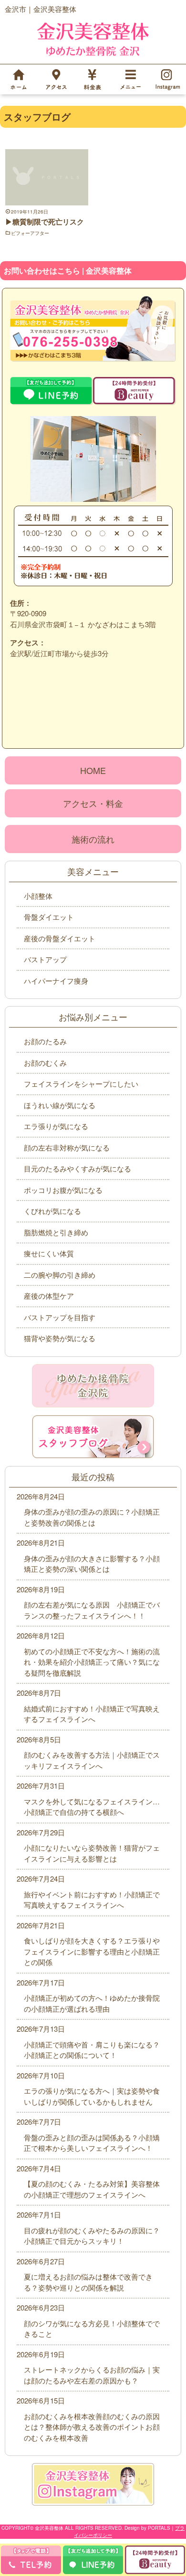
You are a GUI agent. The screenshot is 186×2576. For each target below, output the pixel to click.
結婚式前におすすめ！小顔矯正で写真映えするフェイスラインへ (92, 1714)
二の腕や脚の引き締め (60, 1275)
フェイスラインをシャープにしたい (81, 1084)
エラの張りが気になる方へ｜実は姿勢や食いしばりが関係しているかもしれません (92, 2096)
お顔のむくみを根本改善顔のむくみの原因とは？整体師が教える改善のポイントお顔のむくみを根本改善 (92, 2427)
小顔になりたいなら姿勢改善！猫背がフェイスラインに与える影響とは (92, 1853)
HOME (93, 770)
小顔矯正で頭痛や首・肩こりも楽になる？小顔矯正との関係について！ (92, 2050)
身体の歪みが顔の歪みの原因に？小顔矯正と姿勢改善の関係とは (92, 1517)
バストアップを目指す (60, 1317)
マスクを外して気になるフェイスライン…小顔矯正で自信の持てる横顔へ (92, 1807)
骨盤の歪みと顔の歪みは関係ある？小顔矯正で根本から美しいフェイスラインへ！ (92, 2143)
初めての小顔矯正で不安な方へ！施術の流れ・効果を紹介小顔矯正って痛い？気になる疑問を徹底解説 (92, 1662)
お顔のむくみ (45, 1063)
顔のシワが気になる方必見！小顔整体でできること (92, 2329)
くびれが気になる (52, 1211)
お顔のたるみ (45, 1041)
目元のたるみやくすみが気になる (77, 1168)
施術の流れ (93, 839)
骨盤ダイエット (49, 917)
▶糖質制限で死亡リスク (45, 222)
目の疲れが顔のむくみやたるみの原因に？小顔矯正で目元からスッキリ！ (92, 2236)
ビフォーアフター (30, 233)
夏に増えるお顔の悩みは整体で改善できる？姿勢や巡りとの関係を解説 (88, 2282)
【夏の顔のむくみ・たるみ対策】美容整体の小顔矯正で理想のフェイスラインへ (92, 2189)
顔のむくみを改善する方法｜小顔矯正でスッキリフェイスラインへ (92, 1760)
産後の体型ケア (49, 1296)
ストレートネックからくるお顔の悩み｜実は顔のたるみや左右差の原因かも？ (92, 2375)
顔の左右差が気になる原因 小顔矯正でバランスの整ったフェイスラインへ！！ (92, 1610)
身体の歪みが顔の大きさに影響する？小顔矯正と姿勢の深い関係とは (92, 1564)
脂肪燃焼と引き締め (56, 1232)
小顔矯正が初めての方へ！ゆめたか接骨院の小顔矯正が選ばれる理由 (92, 2003)
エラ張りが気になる (56, 1126)
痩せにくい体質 (49, 1253)
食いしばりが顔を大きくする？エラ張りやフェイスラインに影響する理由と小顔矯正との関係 (92, 1951)
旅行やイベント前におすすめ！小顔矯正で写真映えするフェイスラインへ (92, 1900)
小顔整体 (38, 896)
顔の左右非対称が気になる (67, 1147)
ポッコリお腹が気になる (63, 1190)
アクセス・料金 (93, 803)
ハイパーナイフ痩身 (56, 981)
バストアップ (45, 959)
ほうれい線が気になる (60, 1105)
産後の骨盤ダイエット (60, 938)
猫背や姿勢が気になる (60, 1338)
